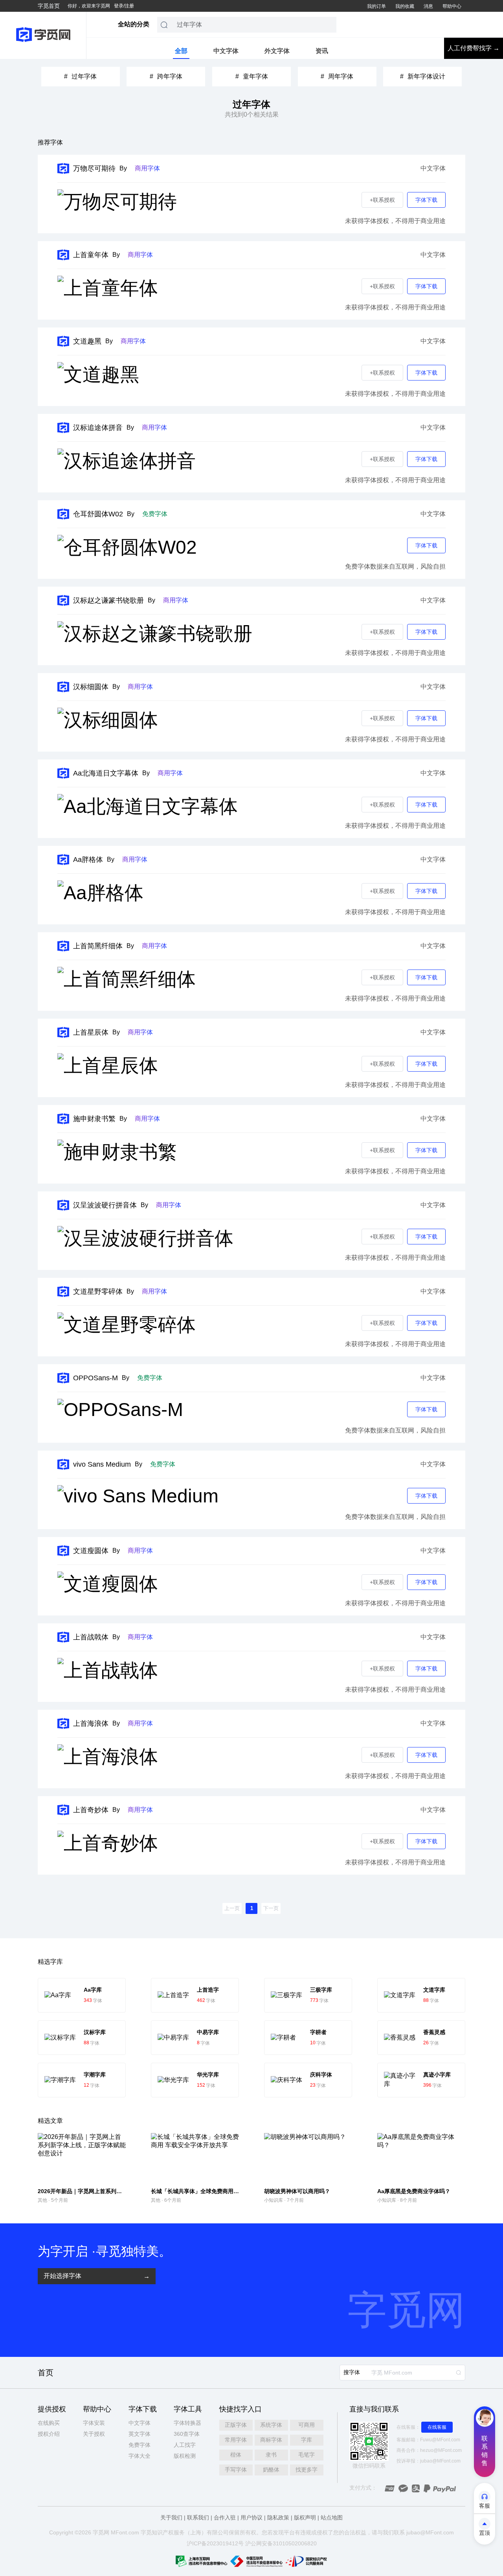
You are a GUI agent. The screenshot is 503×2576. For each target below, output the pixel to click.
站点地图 (332, 2517)
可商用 (307, 2425)
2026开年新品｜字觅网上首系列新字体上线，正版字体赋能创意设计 (121, 2191)
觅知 (152, 2532)
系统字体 (271, 2425)
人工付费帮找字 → (474, 48)
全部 (181, 51)
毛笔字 (307, 2455)
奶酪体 (271, 2470)
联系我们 (198, 2517)
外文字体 (277, 51)
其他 (42, 2200)
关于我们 (171, 2517)
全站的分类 (134, 24)
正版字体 (236, 2425)
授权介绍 (49, 2434)
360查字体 (187, 2434)
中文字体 (226, 51)
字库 (307, 2440)
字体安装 (94, 2423)
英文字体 (140, 2434)
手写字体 (236, 2470)
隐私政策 (278, 2517)
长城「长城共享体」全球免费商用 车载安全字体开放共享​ (220, 2191)
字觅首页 (49, 6)
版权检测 (185, 2456)
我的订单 (376, 6)
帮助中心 (452, 6)
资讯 (322, 51)
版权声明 (305, 2517)
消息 (428, 6)
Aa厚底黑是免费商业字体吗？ (414, 2191)
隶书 (271, 2455)
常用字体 (236, 2440)
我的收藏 (405, 6)
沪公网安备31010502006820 (281, 2543)
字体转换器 (187, 2423)
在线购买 (49, 2423)
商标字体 (271, 2440)
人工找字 (185, 2445)
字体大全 (140, 2456)
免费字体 (140, 2445)
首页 (46, 2373)
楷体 (236, 2455)
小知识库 (274, 2200)
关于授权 (94, 2434)
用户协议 (251, 2517)
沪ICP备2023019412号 (215, 2543)
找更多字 (307, 2470)
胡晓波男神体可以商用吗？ (297, 2191)
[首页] (43, 35)
